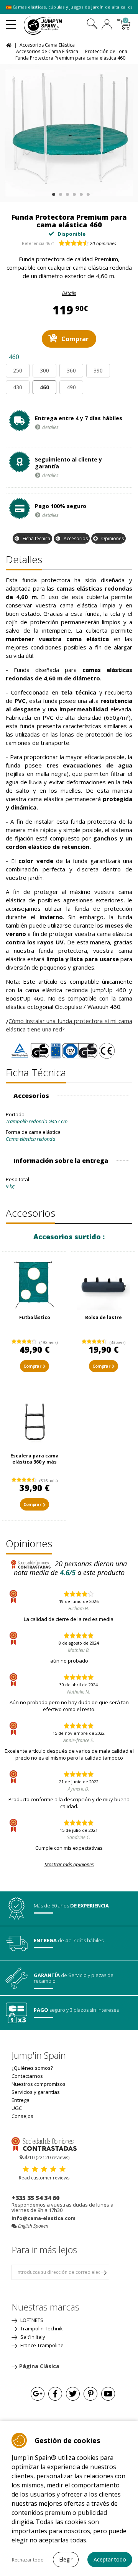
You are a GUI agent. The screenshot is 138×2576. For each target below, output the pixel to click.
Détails (69, 293)
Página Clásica (39, 2366)
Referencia (33, 243)
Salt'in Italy (32, 2337)
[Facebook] (55, 2394)
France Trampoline (41, 2345)
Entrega (21, 2100)
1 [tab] (53, 193)
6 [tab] (87, 193)
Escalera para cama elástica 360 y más (34, 1459)
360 (71, 370)
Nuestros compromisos (39, 2084)
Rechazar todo (28, 2560)
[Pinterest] (90, 2394)
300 (44, 370)
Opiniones (113, 538)
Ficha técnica (36, 538)
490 (71, 387)
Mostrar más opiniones (69, 1864)
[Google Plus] (38, 2394)
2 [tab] (60, 193)
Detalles (24, 559)
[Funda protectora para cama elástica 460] (69, 133)
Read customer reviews (44, 2178)
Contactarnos (27, 2076)
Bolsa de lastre (103, 1317)
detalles (50, 427)
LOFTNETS (31, 2320)
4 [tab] (73, 193)
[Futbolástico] (34, 1284)
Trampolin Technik (41, 2328)
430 (18, 387)
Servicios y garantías (36, 2092)
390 (98, 370)
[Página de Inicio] (10, 45)
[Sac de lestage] (103, 1284)
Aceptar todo (110, 2559)
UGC (17, 2108)
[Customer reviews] (44, 2144)
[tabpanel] (69, 133)
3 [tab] (67, 193)
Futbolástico (35, 1317)
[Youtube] (108, 2394)
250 (18, 370)
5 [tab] (80, 193)
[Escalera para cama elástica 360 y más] (34, 1422)
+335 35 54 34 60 (35, 2198)
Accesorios (76, 538)
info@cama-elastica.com (44, 2218)
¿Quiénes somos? (32, 2068)
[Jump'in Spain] (53, 25)
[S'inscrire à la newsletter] (103, 2272)
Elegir (66, 2559)
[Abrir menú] (11, 21)
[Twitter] (73, 2394)
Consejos (22, 2116)
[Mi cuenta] (107, 25)
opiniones (103, 244)
